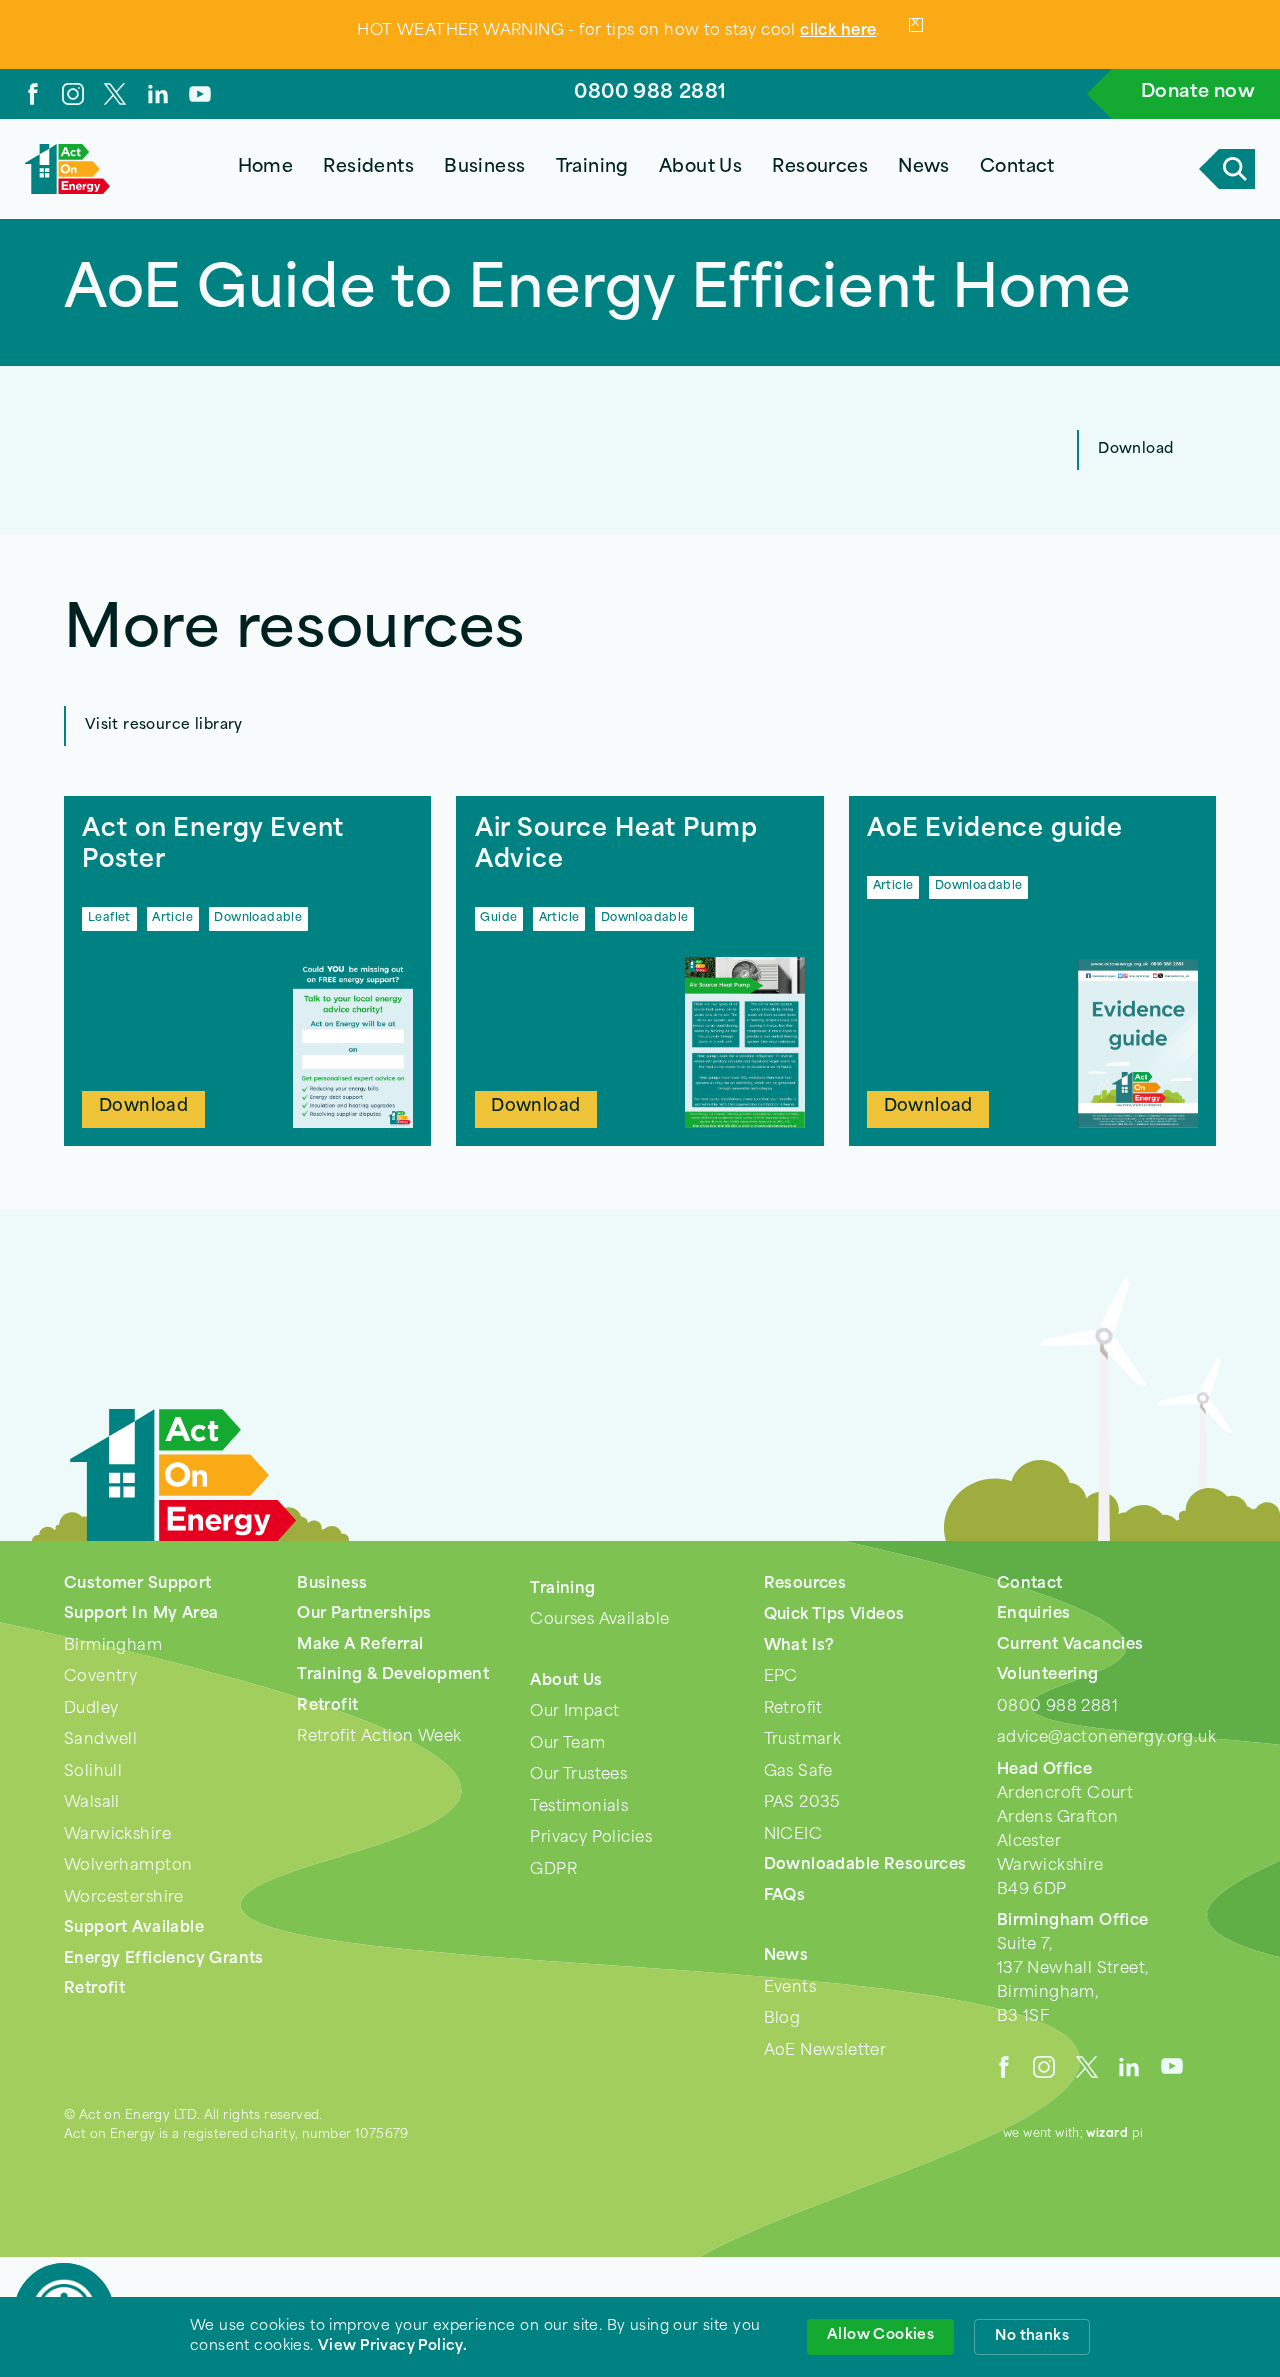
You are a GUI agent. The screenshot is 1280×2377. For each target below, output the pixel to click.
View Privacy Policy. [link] (392, 2346)
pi (1115, 2134)
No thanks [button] (1032, 2336)
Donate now (1198, 93)
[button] (369, 169)
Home (266, 167)
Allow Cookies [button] (880, 2335)
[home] (67, 169)
